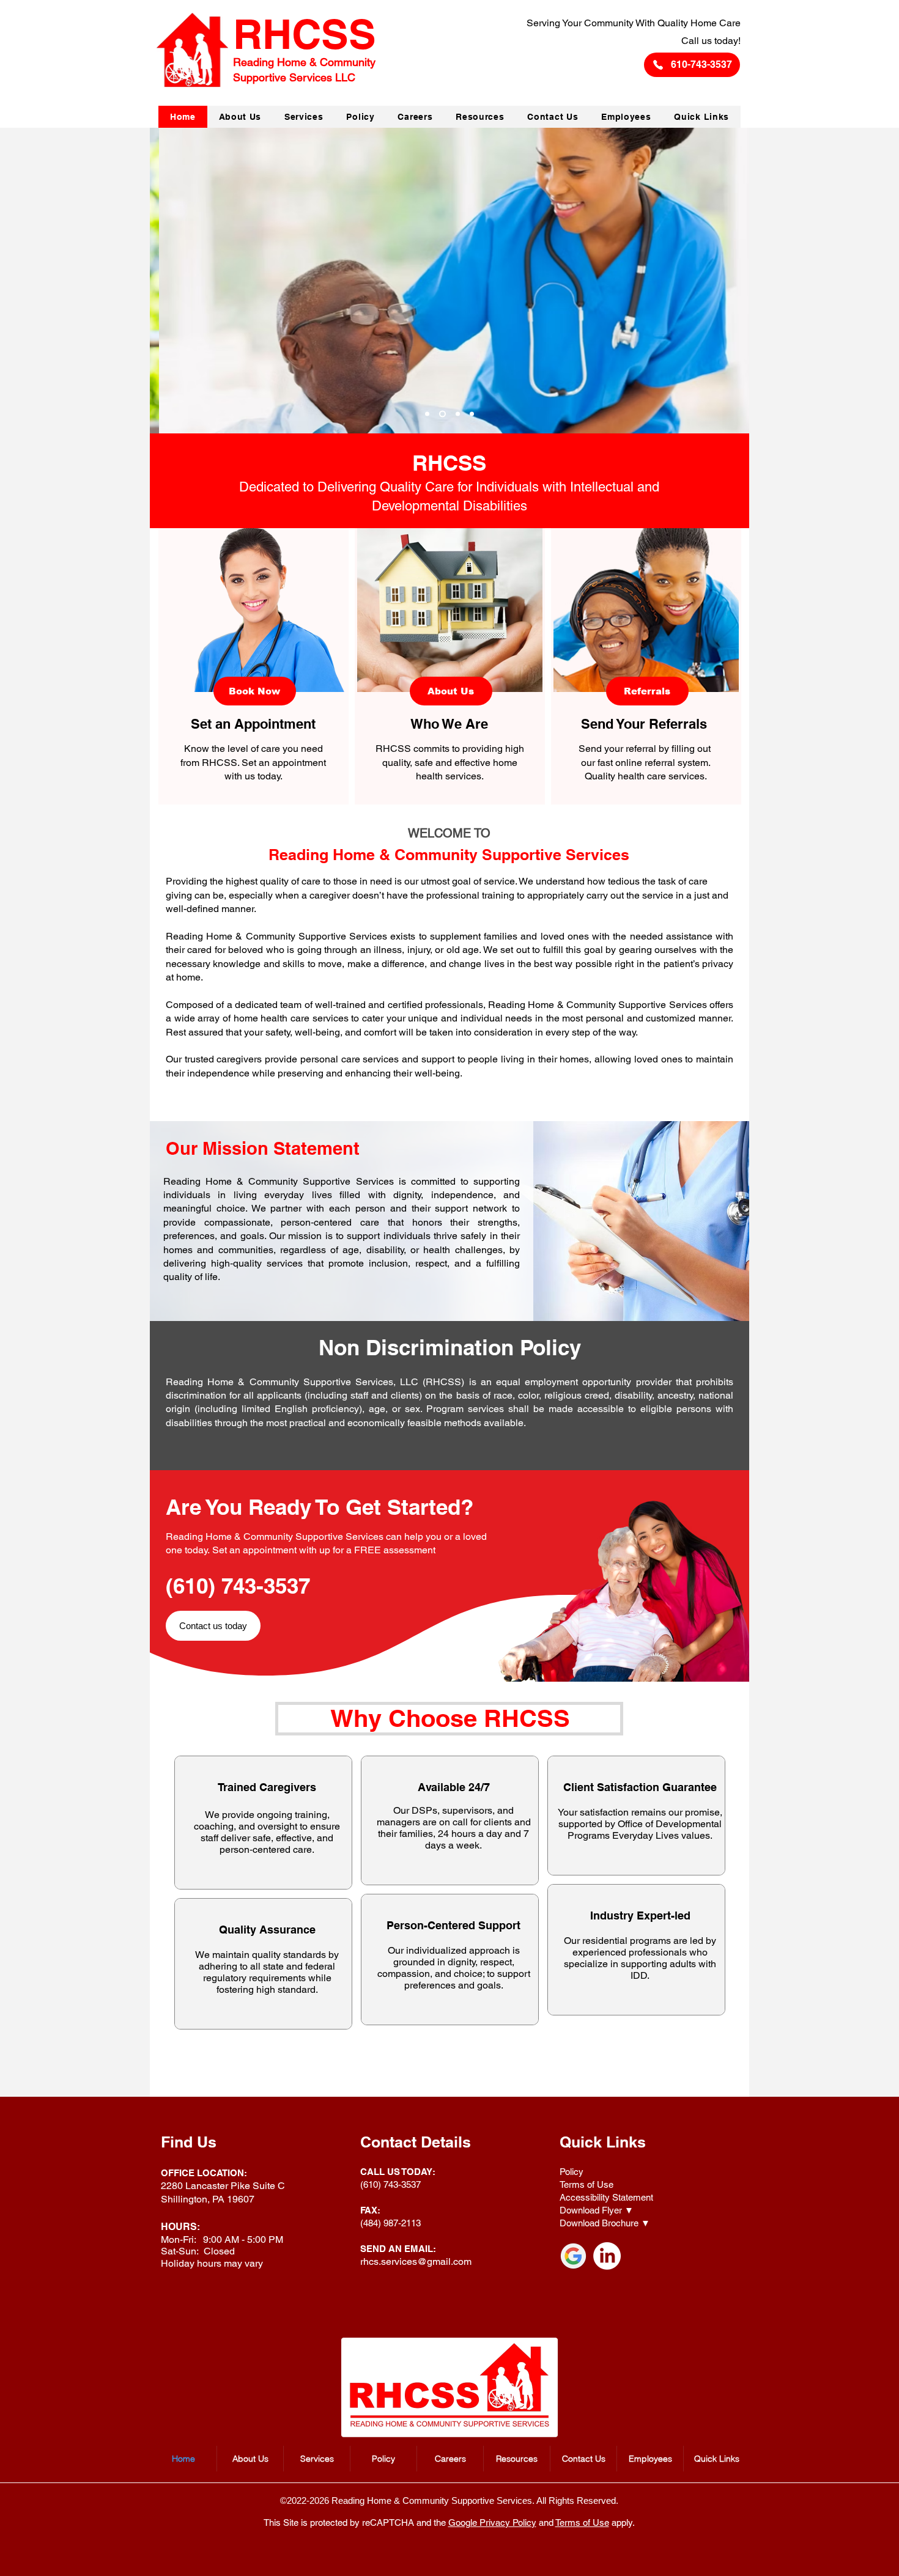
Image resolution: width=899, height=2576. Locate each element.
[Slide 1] (427, 414)
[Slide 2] (442, 414)
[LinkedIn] (607, 2256)
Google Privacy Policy (492, 2523)
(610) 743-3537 (238, 1586)
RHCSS (449, 463)
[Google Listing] (573, 2256)
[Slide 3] (458, 414)
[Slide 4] (472, 414)
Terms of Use (582, 2523)
